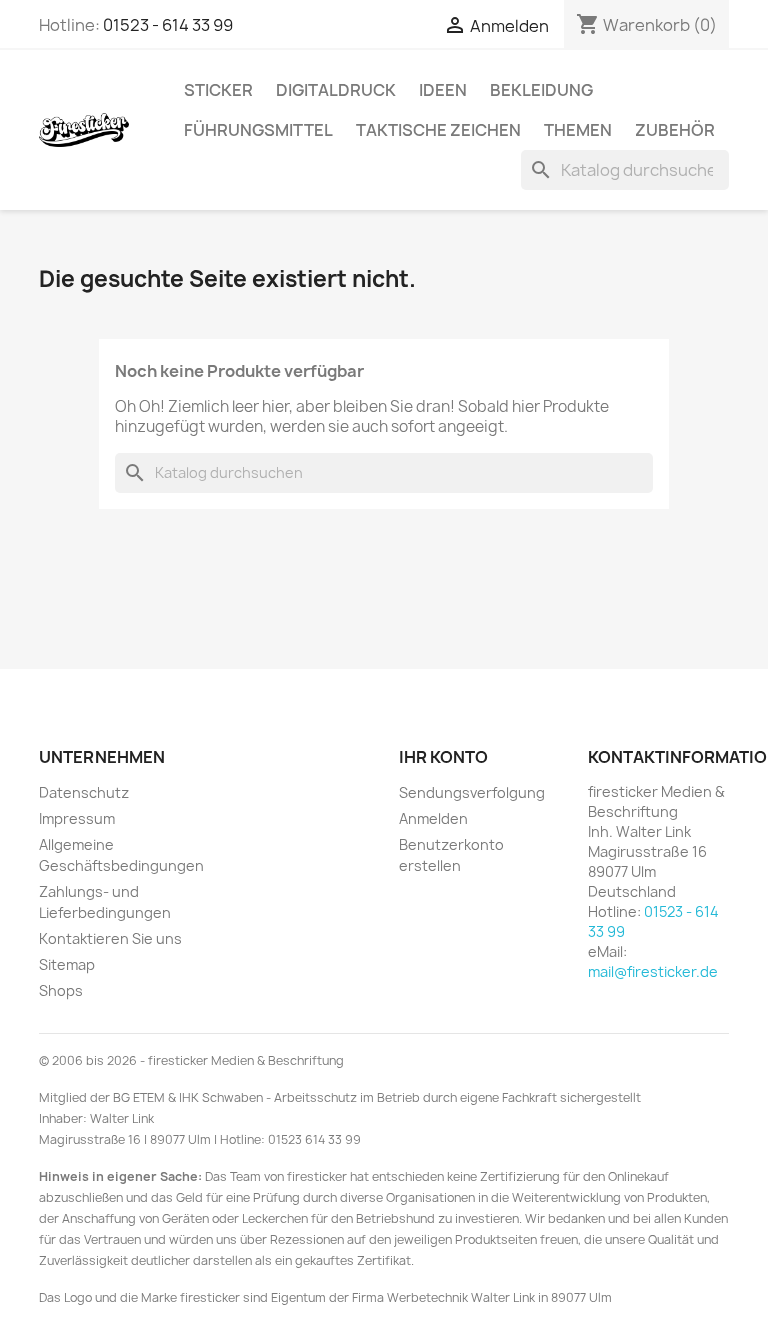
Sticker (218, 90)
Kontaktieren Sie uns (110, 938)
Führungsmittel (258, 130)
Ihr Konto (443, 757)
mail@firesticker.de (653, 971)
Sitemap (67, 964)
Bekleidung (541, 90)
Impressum (77, 818)
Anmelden (433, 818)
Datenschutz (84, 792)
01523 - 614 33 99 (168, 25)
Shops (61, 990)
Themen (578, 130)
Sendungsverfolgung (472, 792)
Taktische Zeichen (438, 130)
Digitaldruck (336, 90)
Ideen (443, 90)
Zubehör (675, 130)
